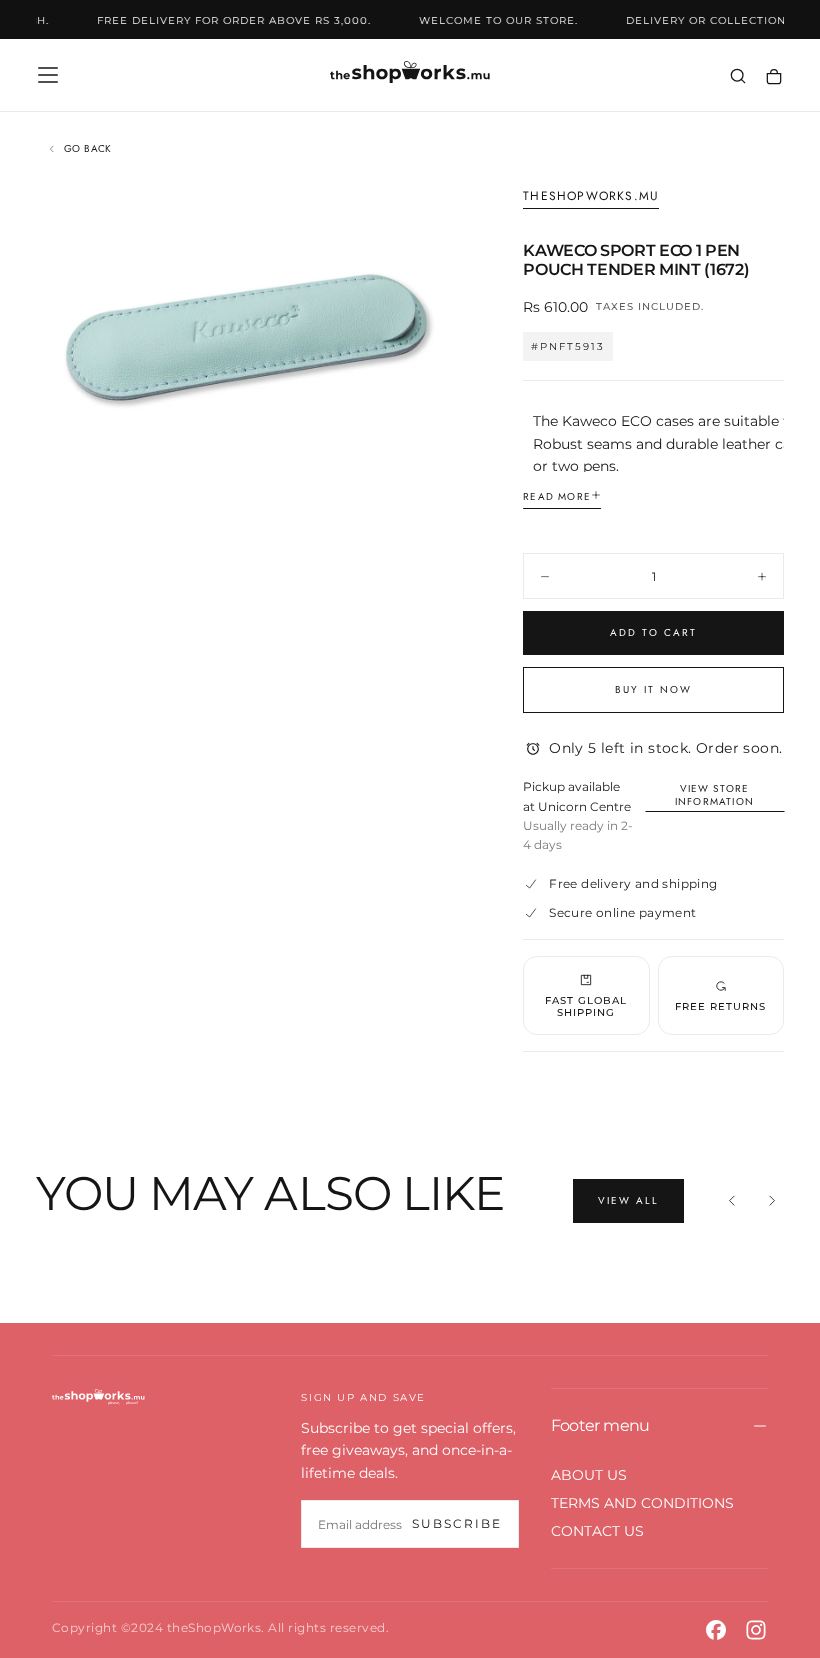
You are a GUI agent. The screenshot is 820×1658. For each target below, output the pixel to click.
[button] (48, 75)
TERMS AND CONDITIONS (642, 1503)
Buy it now (653, 689)
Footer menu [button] (600, 1425)
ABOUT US (589, 1475)
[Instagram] (756, 1630)
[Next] (772, 1201)
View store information (714, 795)
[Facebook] (716, 1630)
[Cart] (774, 77)
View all (628, 1200)
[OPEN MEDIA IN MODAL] (427, 459)
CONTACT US (597, 1531)
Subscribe (457, 1523)
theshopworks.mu (591, 197)
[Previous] (732, 1201)
